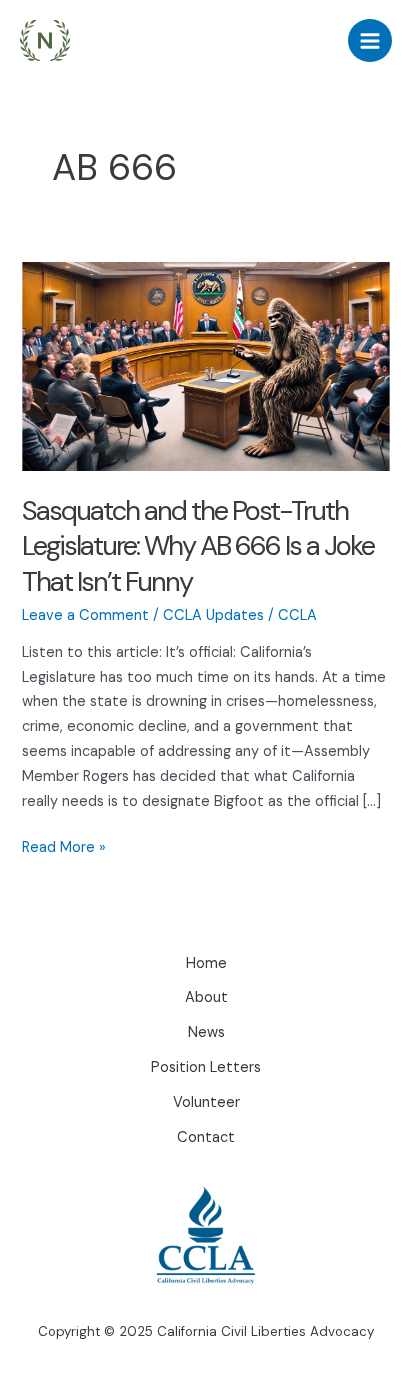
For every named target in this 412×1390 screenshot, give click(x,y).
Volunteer (206, 1102)
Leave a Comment (85, 615)
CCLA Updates (213, 615)
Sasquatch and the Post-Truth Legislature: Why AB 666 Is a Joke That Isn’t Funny (198, 546)
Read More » (64, 849)
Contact (206, 1137)
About (206, 997)
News (206, 1032)
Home (206, 963)
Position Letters (206, 1067)
